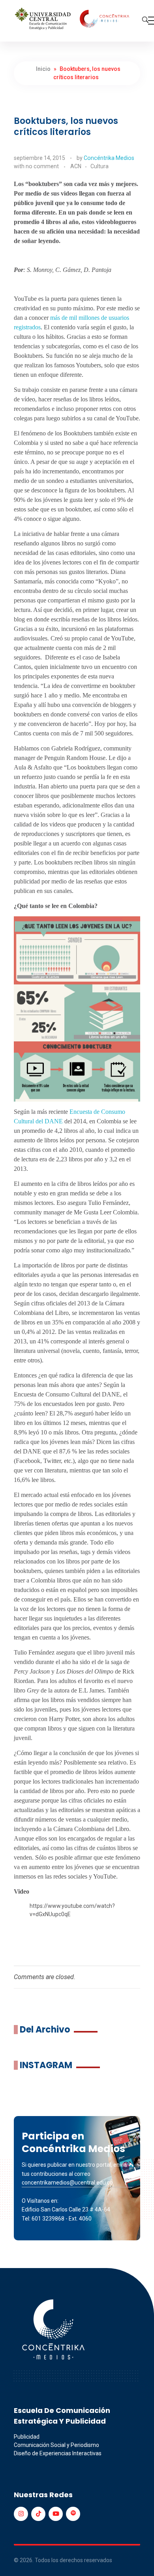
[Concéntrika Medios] (73, 19)
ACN (76, 166)
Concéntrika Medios (109, 158)
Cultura (100, 166)
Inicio (43, 69)
